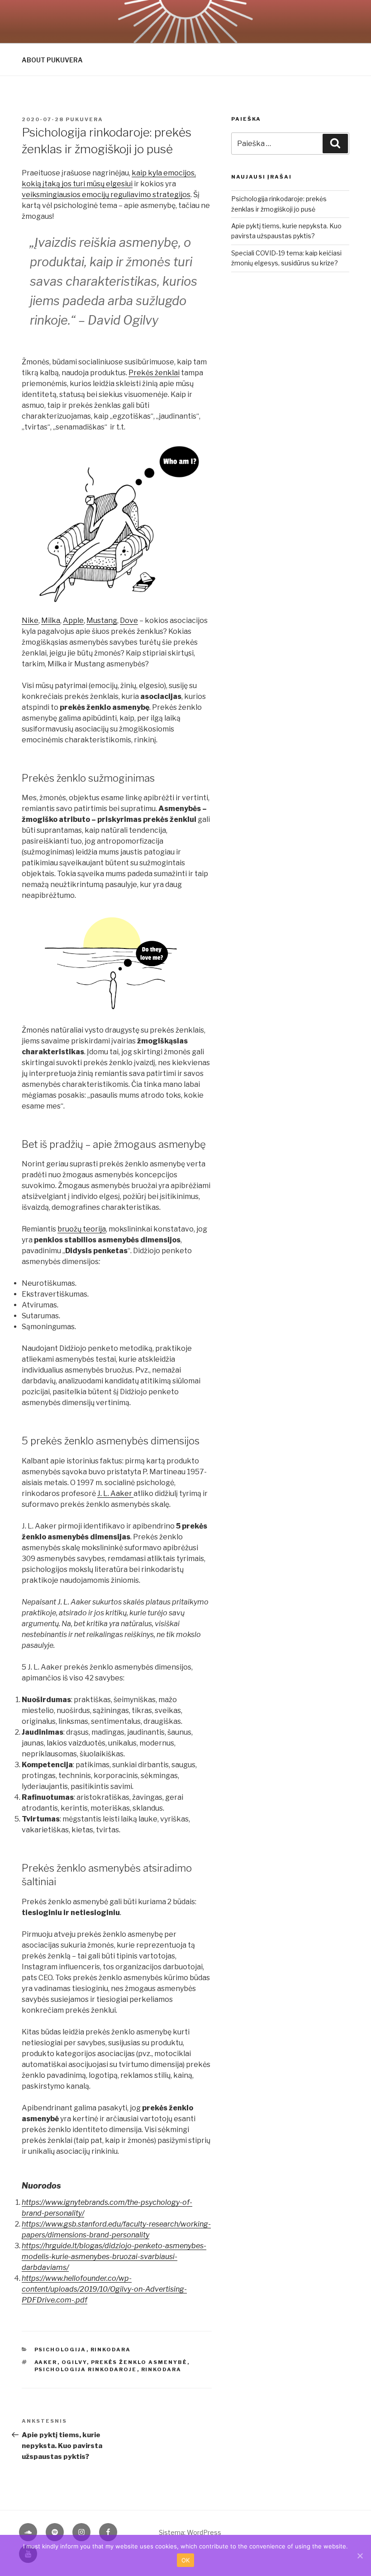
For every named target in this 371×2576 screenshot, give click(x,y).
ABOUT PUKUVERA (52, 60)
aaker (46, 2362)
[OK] (360, 2556)
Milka (51, 620)
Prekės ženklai (154, 373)
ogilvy (74, 2362)
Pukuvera (84, 119)
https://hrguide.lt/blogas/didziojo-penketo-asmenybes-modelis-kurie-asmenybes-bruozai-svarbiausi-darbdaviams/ (114, 2257)
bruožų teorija (82, 1229)
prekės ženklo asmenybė (139, 2362)
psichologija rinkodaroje (86, 2369)
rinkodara (162, 2369)
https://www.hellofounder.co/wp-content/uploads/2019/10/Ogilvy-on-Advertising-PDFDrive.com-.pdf (104, 2289)
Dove (129, 620)
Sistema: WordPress (190, 2532)
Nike (30, 620)
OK (186, 2560)
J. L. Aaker (115, 1493)
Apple (73, 620)
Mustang (102, 620)
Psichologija (60, 2350)
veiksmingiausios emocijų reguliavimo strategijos (106, 195)
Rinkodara (111, 2350)
